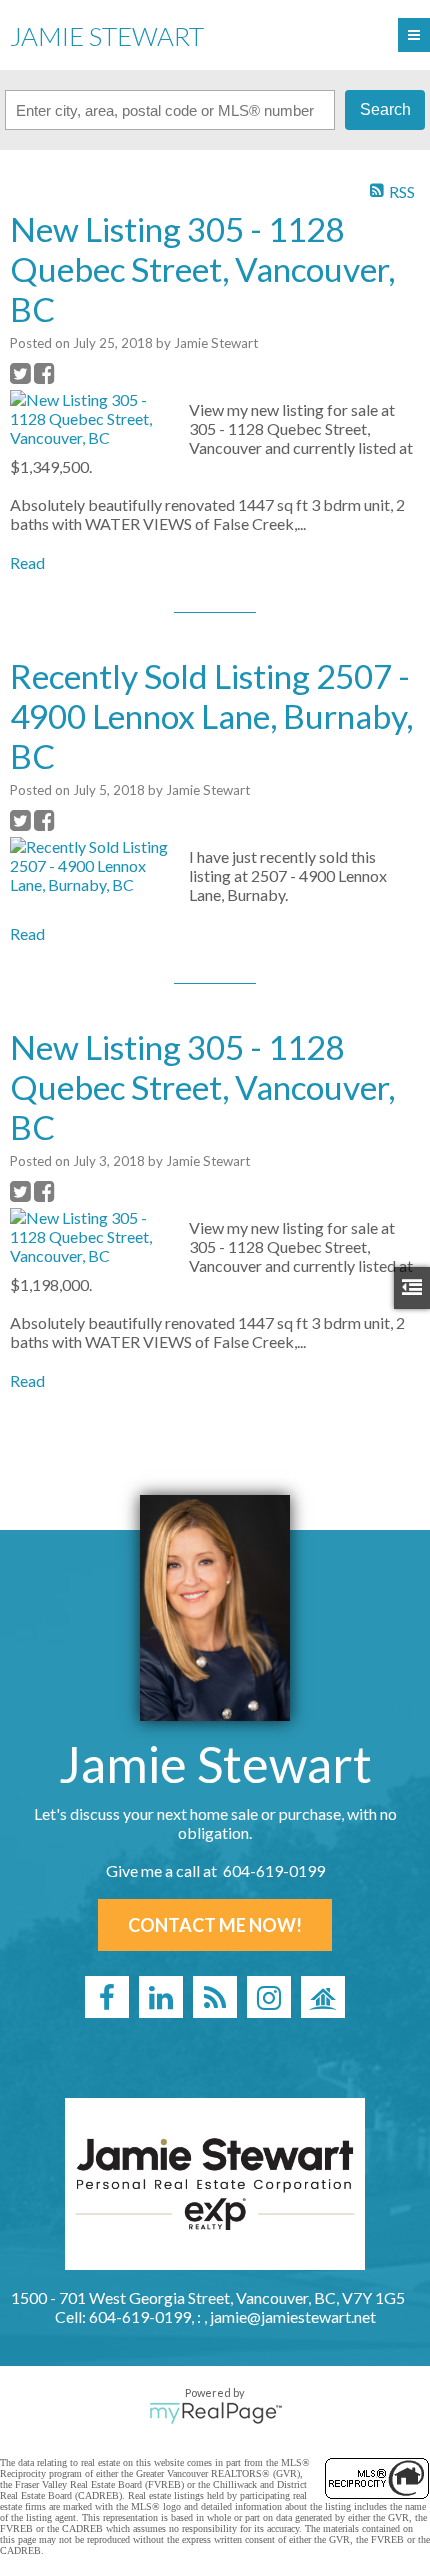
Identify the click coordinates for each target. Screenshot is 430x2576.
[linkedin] (161, 1997)
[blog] (215, 1997)
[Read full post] (92, 418)
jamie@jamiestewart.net (293, 2316)
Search (385, 109)
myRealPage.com (215, 2413)
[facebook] (107, 1997)
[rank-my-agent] (323, 1997)
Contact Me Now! (215, 1925)
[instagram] (269, 1997)
